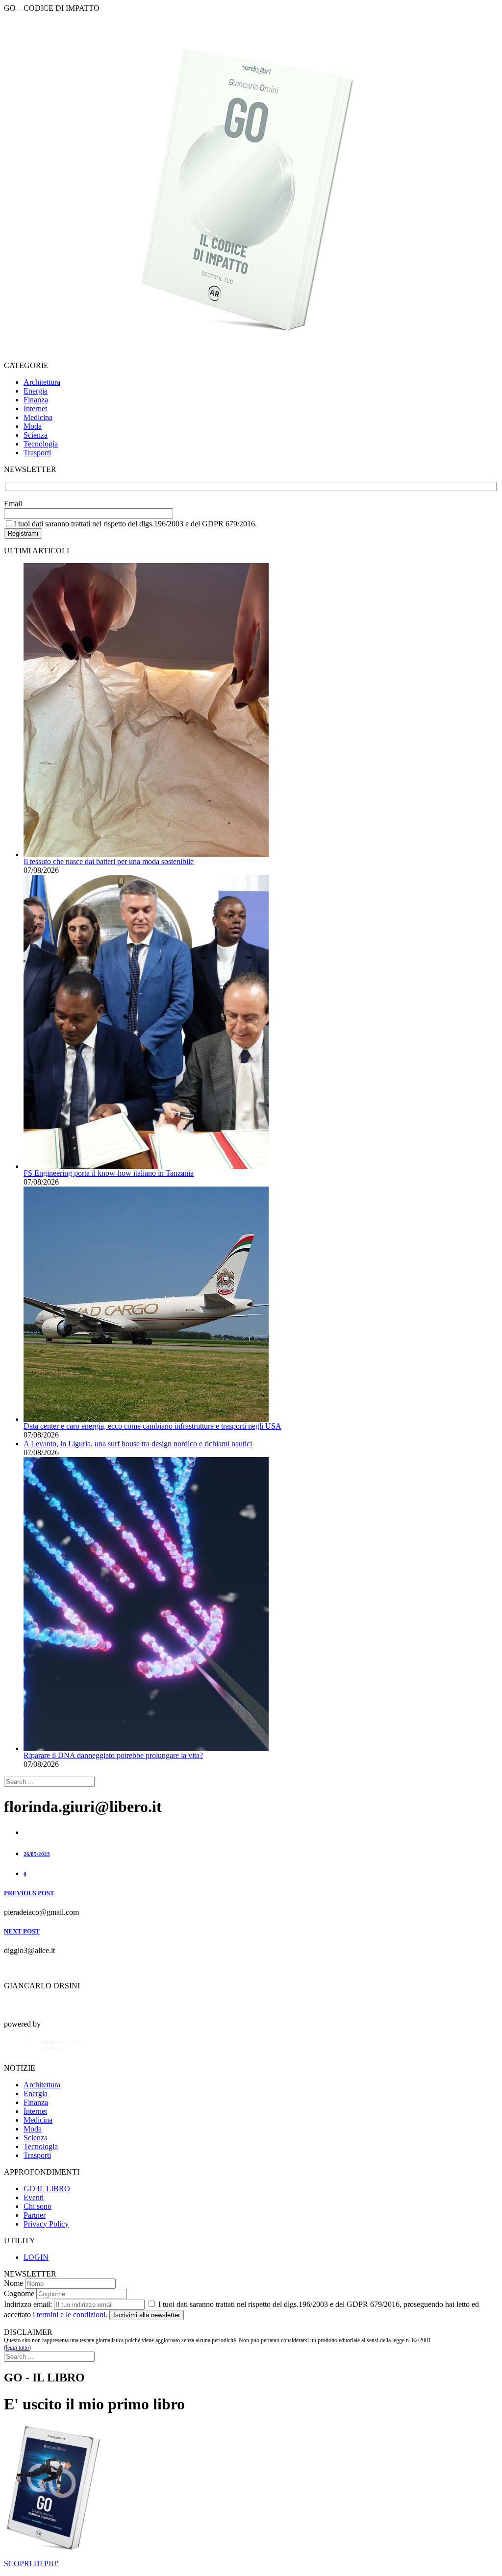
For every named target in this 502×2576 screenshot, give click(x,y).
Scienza (36, 435)
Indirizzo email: (28, 2304)
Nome (13, 2283)
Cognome (19, 2293)
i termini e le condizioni (69, 2315)
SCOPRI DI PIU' (31, 2564)
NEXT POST (22, 1931)
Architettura (42, 382)
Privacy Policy (46, 2224)
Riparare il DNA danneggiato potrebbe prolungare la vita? (113, 1755)
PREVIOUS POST (29, 1893)
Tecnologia (41, 444)
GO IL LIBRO (47, 2189)
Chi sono (38, 2206)
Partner (35, 2215)
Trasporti (37, 453)
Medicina (38, 417)
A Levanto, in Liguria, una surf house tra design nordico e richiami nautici (138, 1444)
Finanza (36, 400)
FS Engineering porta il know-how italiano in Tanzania (109, 1173)
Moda (33, 426)
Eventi (34, 2197)
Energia (36, 391)
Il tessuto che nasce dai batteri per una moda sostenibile (109, 861)
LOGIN (36, 2257)
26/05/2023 (37, 1854)
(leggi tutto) (17, 2348)
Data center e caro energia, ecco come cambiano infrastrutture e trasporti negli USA (152, 1426)
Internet (35, 409)
